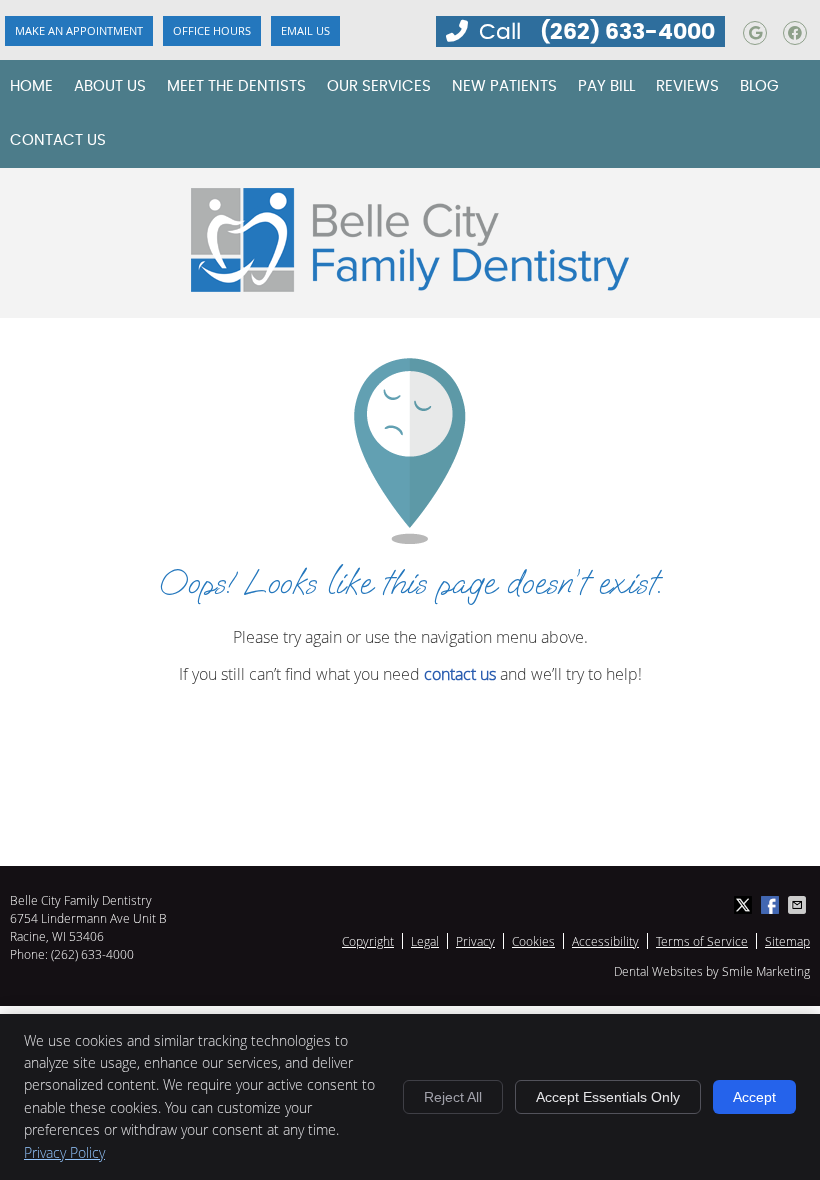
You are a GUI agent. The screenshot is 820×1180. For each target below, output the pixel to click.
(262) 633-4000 (627, 32)
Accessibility (605, 941)
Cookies (533, 941)
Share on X (745, 905)
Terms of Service (702, 941)
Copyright (368, 941)
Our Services (379, 86)
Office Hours (212, 30)
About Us (110, 86)
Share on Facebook (772, 905)
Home (31, 86)
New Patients (504, 86)
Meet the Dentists (236, 86)
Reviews (687, 86)
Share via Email (799, 905)
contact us (460, 674)
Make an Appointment (79, 30)
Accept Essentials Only (608, 1097)
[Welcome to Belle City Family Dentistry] (410, 286)
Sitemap (787, 941)
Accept (754, 1097)
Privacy (475, 941)
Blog (759, 86)
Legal (425, 941)
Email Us (305, 30)
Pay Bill (606, 86)
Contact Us (58, 140)
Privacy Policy (64, 1152)
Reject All (453, 1097)
